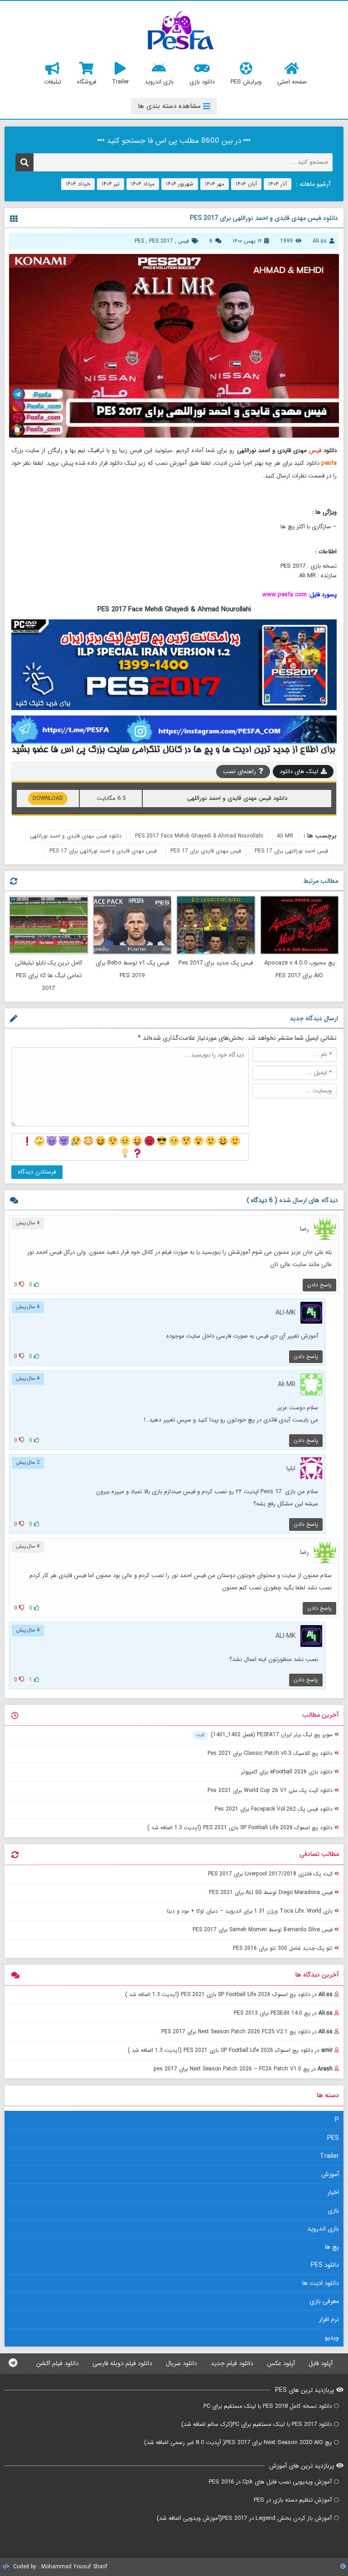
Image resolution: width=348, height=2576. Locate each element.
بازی (333, 2211)
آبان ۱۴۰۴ (246, 184)
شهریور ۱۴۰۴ (180, 184)
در (229, 1994)
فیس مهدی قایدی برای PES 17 (206, 851)
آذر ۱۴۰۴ (278, 184)
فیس (184, 241)
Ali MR (285, 836)
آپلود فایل (321, 2363)
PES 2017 (161, 241)
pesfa (329, 463)
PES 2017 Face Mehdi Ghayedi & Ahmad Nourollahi (199, 836)
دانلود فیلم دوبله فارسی (122, 2363)
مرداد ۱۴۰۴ (143, 184)
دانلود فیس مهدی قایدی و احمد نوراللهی (76, 836)
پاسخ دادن (319, 1285)
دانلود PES (325, 2265)
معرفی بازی (324, 2301)
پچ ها (332, 2247)
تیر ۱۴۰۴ (111, 184)
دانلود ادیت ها (321, 2283)
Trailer (329, 2156)
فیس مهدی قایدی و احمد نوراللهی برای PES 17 (103, 851)
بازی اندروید (323, 2229)
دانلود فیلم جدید (232, 2363)
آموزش (330, 2174)
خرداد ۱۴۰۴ (78, 184)
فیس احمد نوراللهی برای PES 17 (291, 851)
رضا (304, 1229)
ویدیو (332, 2337)
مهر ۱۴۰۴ (215, 184)
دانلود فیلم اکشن (58, 2363)
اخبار (333, 2192)
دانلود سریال (181, 2363)
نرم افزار (329, 2319)
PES (139, 241)
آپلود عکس (281, 2363)
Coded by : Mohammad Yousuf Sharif (59, 2567)
